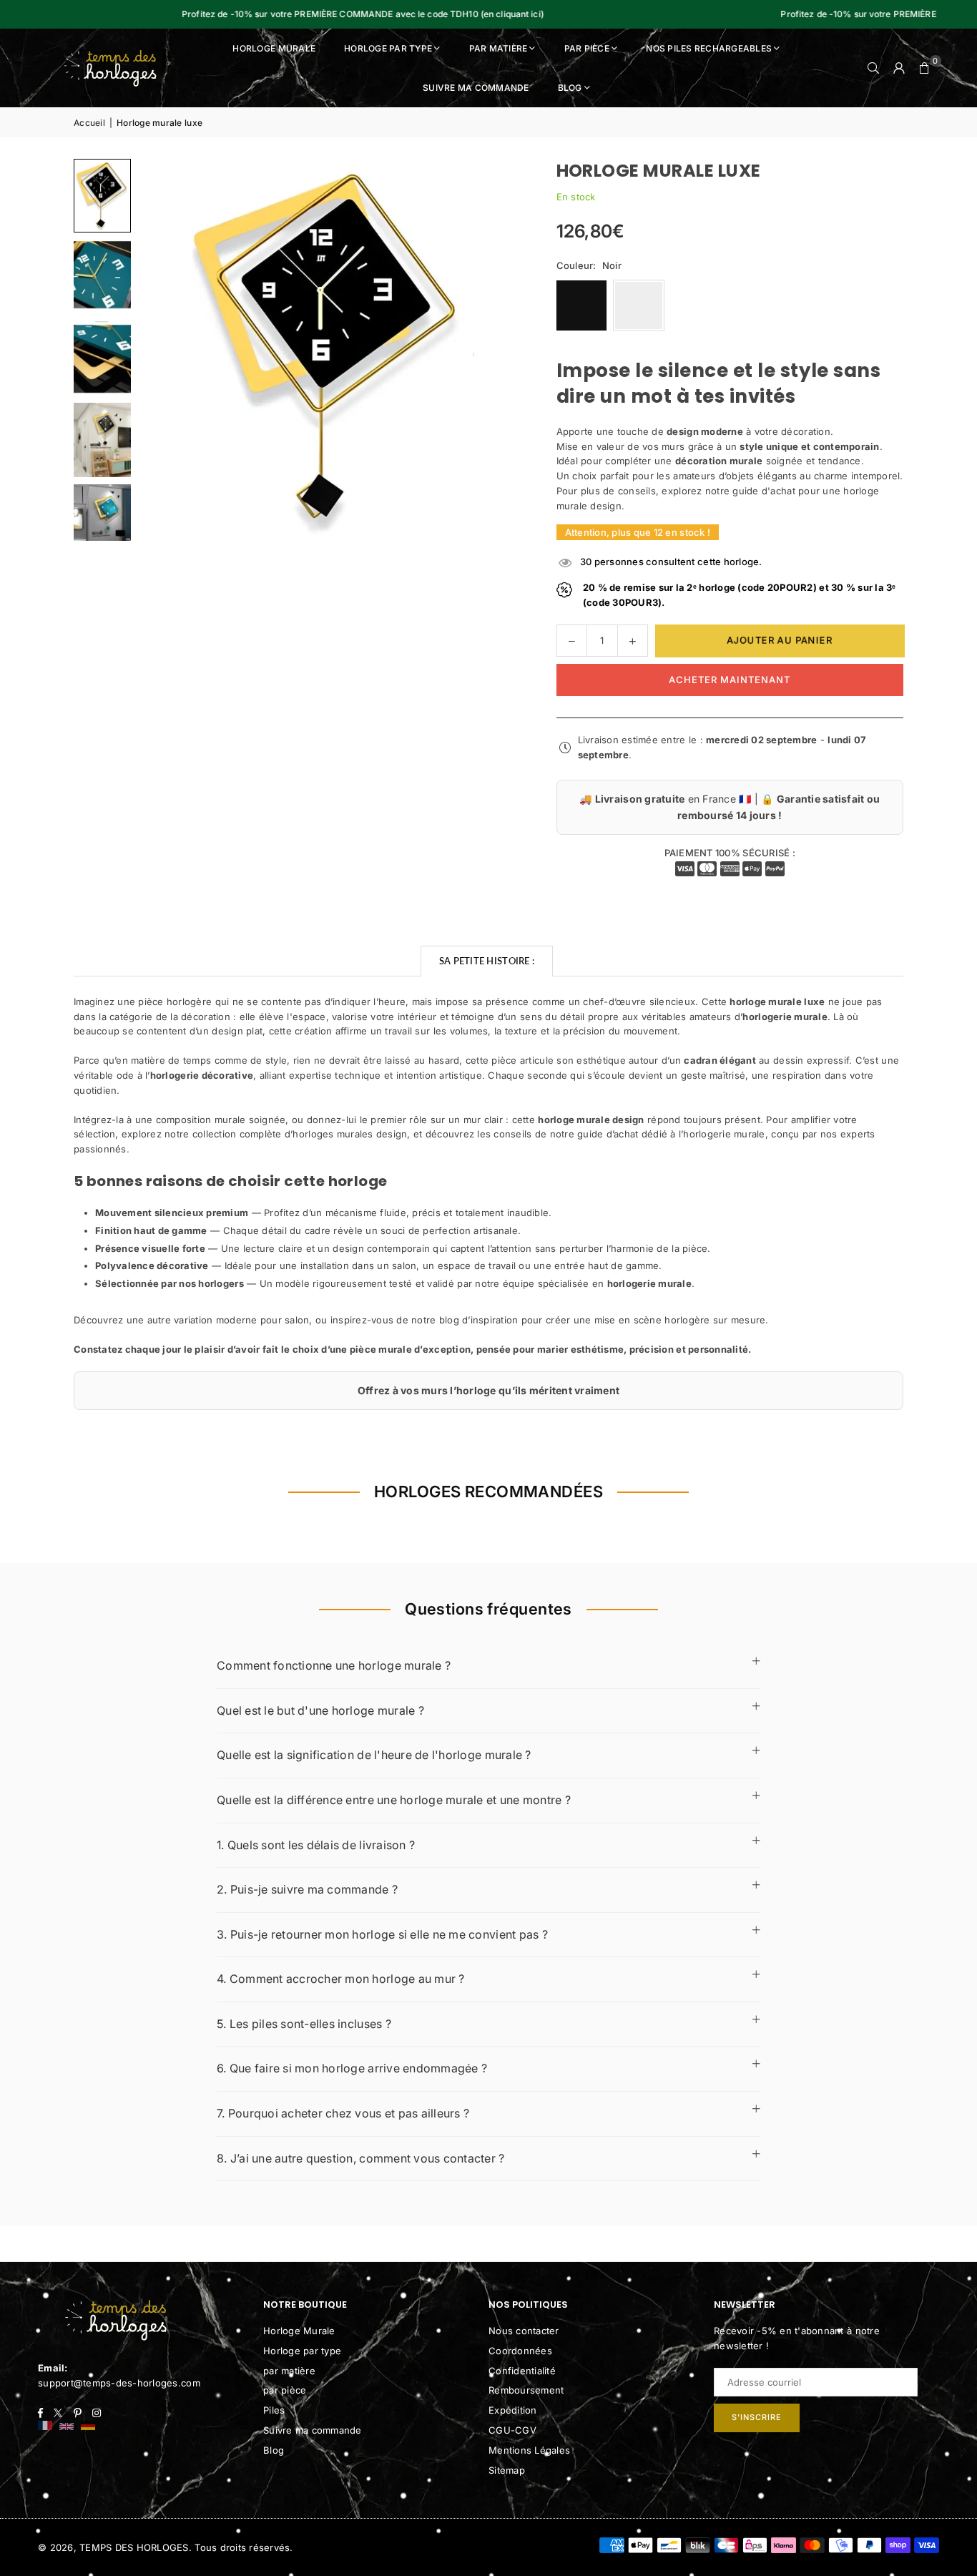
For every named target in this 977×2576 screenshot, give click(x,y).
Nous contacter (524, 2331)
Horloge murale (274, 48)
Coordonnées (520, 2351)
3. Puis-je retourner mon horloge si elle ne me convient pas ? (382, 1934)
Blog (570, 88)
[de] (88, 2427)
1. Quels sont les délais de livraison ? (316, 1845)
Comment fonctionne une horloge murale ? (334, 1665)
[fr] (45, 2427)
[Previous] (167, 350)
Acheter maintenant (730, 680)
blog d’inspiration (479, 1320)
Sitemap (507, 2470)
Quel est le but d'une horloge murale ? (320, 1710)
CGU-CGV (512, 2430)
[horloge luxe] (102, 196)
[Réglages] (899, 68)
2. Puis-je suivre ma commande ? (307, 1889)
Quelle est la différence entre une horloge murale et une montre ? (394, 1800)
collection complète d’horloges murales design (300, 1134)
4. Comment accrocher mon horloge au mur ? (341, 1979)
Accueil (89, 123)
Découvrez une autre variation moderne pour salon (191, 1320)
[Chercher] (873, 68)
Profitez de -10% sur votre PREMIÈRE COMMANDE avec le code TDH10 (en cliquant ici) (310, 14)
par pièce (285, 2390)
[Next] (492, 350)
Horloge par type (388, 48)
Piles (274, 2410)
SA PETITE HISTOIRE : (487, 961)
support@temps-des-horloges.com (119, 2383)
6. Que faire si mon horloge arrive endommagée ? (352, 2068)
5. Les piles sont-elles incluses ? (304, 2024)
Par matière (499, 48)
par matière (289, 2371)
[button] (925, 68)
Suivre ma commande (476, 88)
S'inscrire (757, 2417)
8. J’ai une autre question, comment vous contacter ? (361, 2158)
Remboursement (526, 2390)
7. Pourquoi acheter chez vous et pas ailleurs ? (343, 2113)
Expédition (513, 2410)
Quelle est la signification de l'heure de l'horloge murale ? (374, 1755)
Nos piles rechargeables (709, 48)
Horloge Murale (299, 2331)
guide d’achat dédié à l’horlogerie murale (671, 1134)
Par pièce (587, 48)
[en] (67, 2427)
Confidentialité (522, 2371)
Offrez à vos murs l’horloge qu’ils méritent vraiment (489, 1390)
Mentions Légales (529, 2450)
